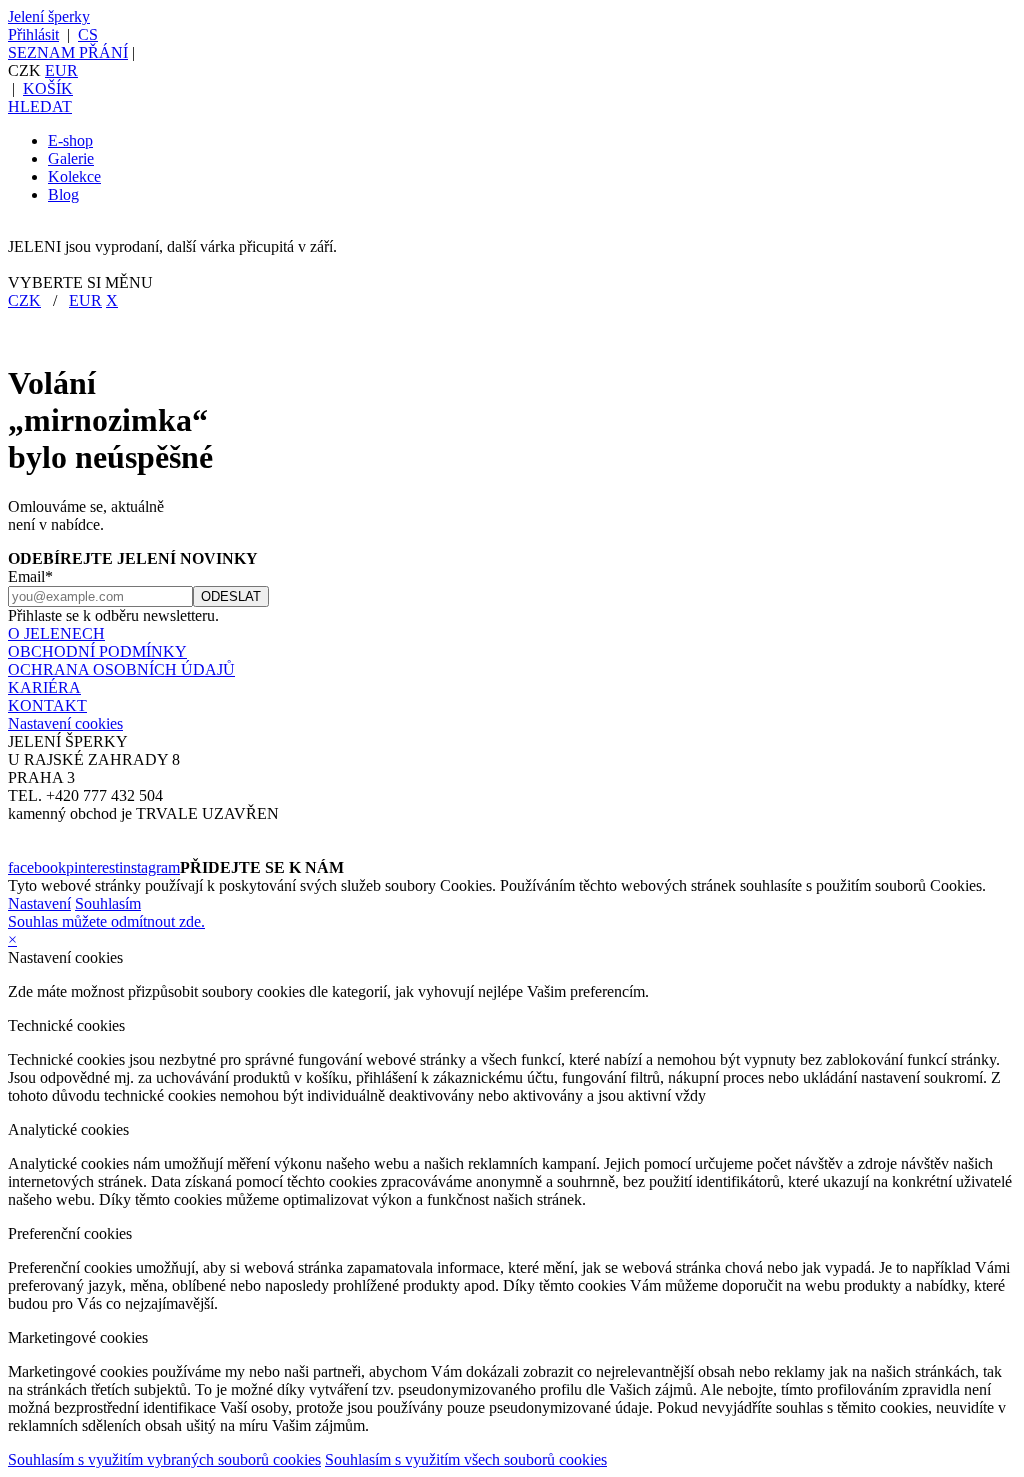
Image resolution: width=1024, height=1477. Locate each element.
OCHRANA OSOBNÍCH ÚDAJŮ (121, 669)
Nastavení (39, 903)
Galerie (71, 158)
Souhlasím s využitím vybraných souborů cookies (164, 1459)
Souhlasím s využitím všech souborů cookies (466, 1459)
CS (88, 34)
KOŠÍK (48, 88)
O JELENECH (56, 633)
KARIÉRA (44, 687)
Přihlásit (33, 34)
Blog (63, 194)
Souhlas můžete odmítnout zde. (106, 921)
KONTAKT (47, 705)
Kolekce (74, 176)
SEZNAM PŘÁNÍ (68, 52)
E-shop (70, 140)
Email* (30, 576)
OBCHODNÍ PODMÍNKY (97, 651)
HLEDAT (40, 106)
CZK (24, 300)
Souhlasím (108, 903)
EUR (61, 70)
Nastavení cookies (65, 723)
